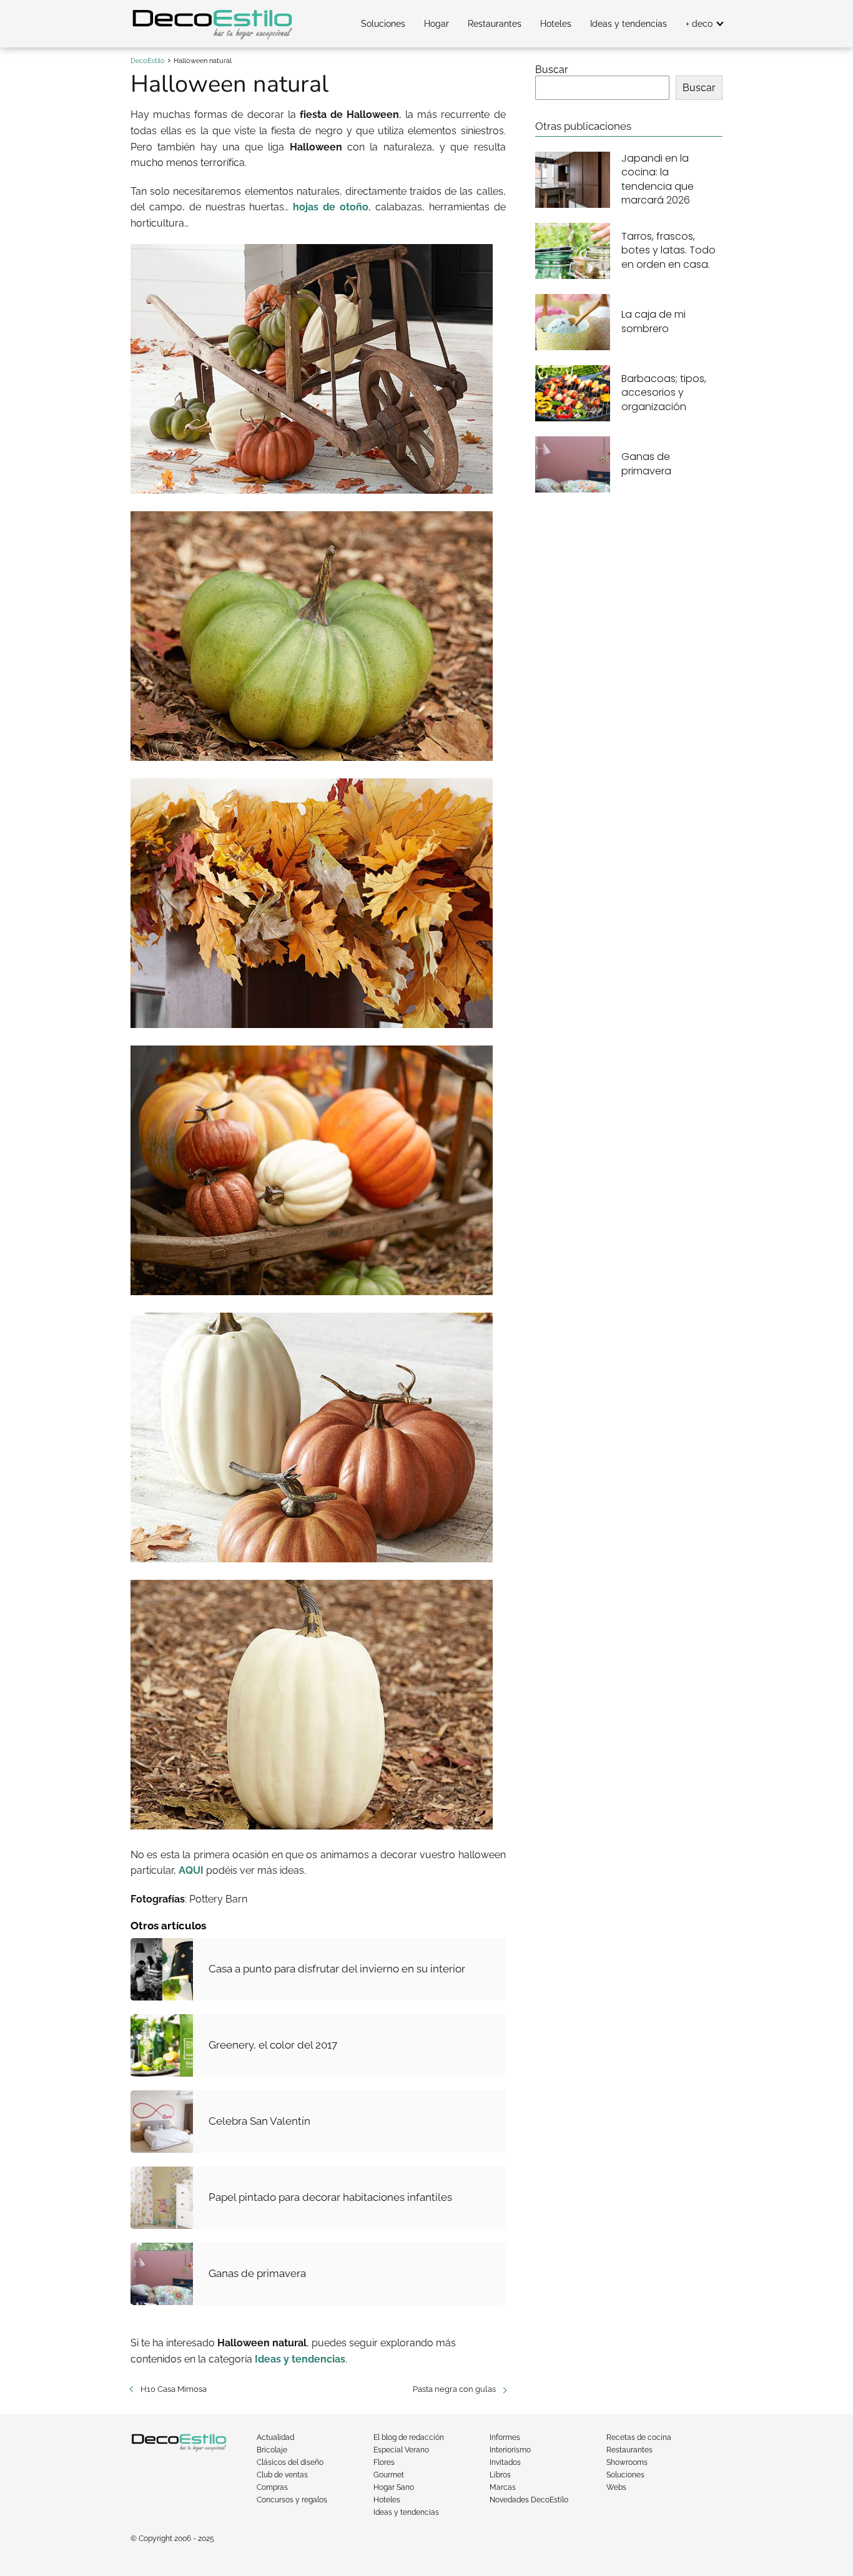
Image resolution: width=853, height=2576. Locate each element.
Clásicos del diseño (290, 2462)
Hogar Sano (394, 2487)
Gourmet (389, 2475)
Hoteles (556, 24)
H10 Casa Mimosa (174, 2389)
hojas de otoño (331, 207)
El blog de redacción (409, 2437)
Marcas (503, 2487)
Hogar (436, 24)
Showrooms (627, 2462)
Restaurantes (495, 24)
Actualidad (275, 2437)
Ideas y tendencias (629, 24)
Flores (384, 2462)
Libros (500, 2475)
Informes (505, 2437)
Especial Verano (401, 2450)
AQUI (191, 1870)
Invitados (505, 2462)
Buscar (552, 70)
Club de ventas (282, 2475)
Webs (616, 2487)
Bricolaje (272, 2450)
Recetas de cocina (639, 2437)
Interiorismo (510, 2450)
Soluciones (383, 24)
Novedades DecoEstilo (529, 2500)
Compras (272, 2487)
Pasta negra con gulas (454, 2389)
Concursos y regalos (292, 2500)
